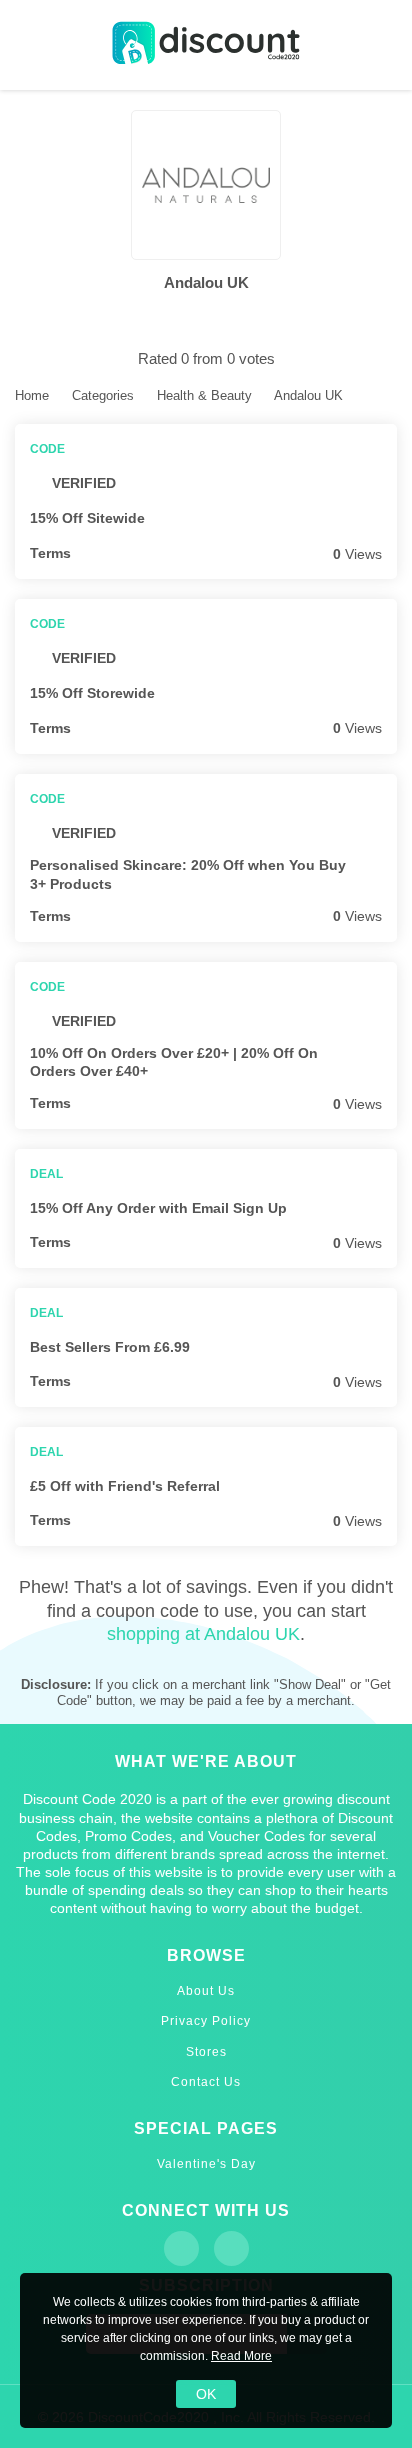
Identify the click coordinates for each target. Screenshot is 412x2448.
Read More (241, 2356)
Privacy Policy (206, 2021)
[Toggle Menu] (30, 45)
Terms (50, 553)
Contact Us (206, 2082)
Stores (206, 2052)
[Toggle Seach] (382, 45)
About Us (206, 1991)
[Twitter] (231, 2248)
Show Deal (385, 1207)
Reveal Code (385, 518)
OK (206, 2394)
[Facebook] (181, 2248)
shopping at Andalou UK (203, 1634)
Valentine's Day (206, 2164)
